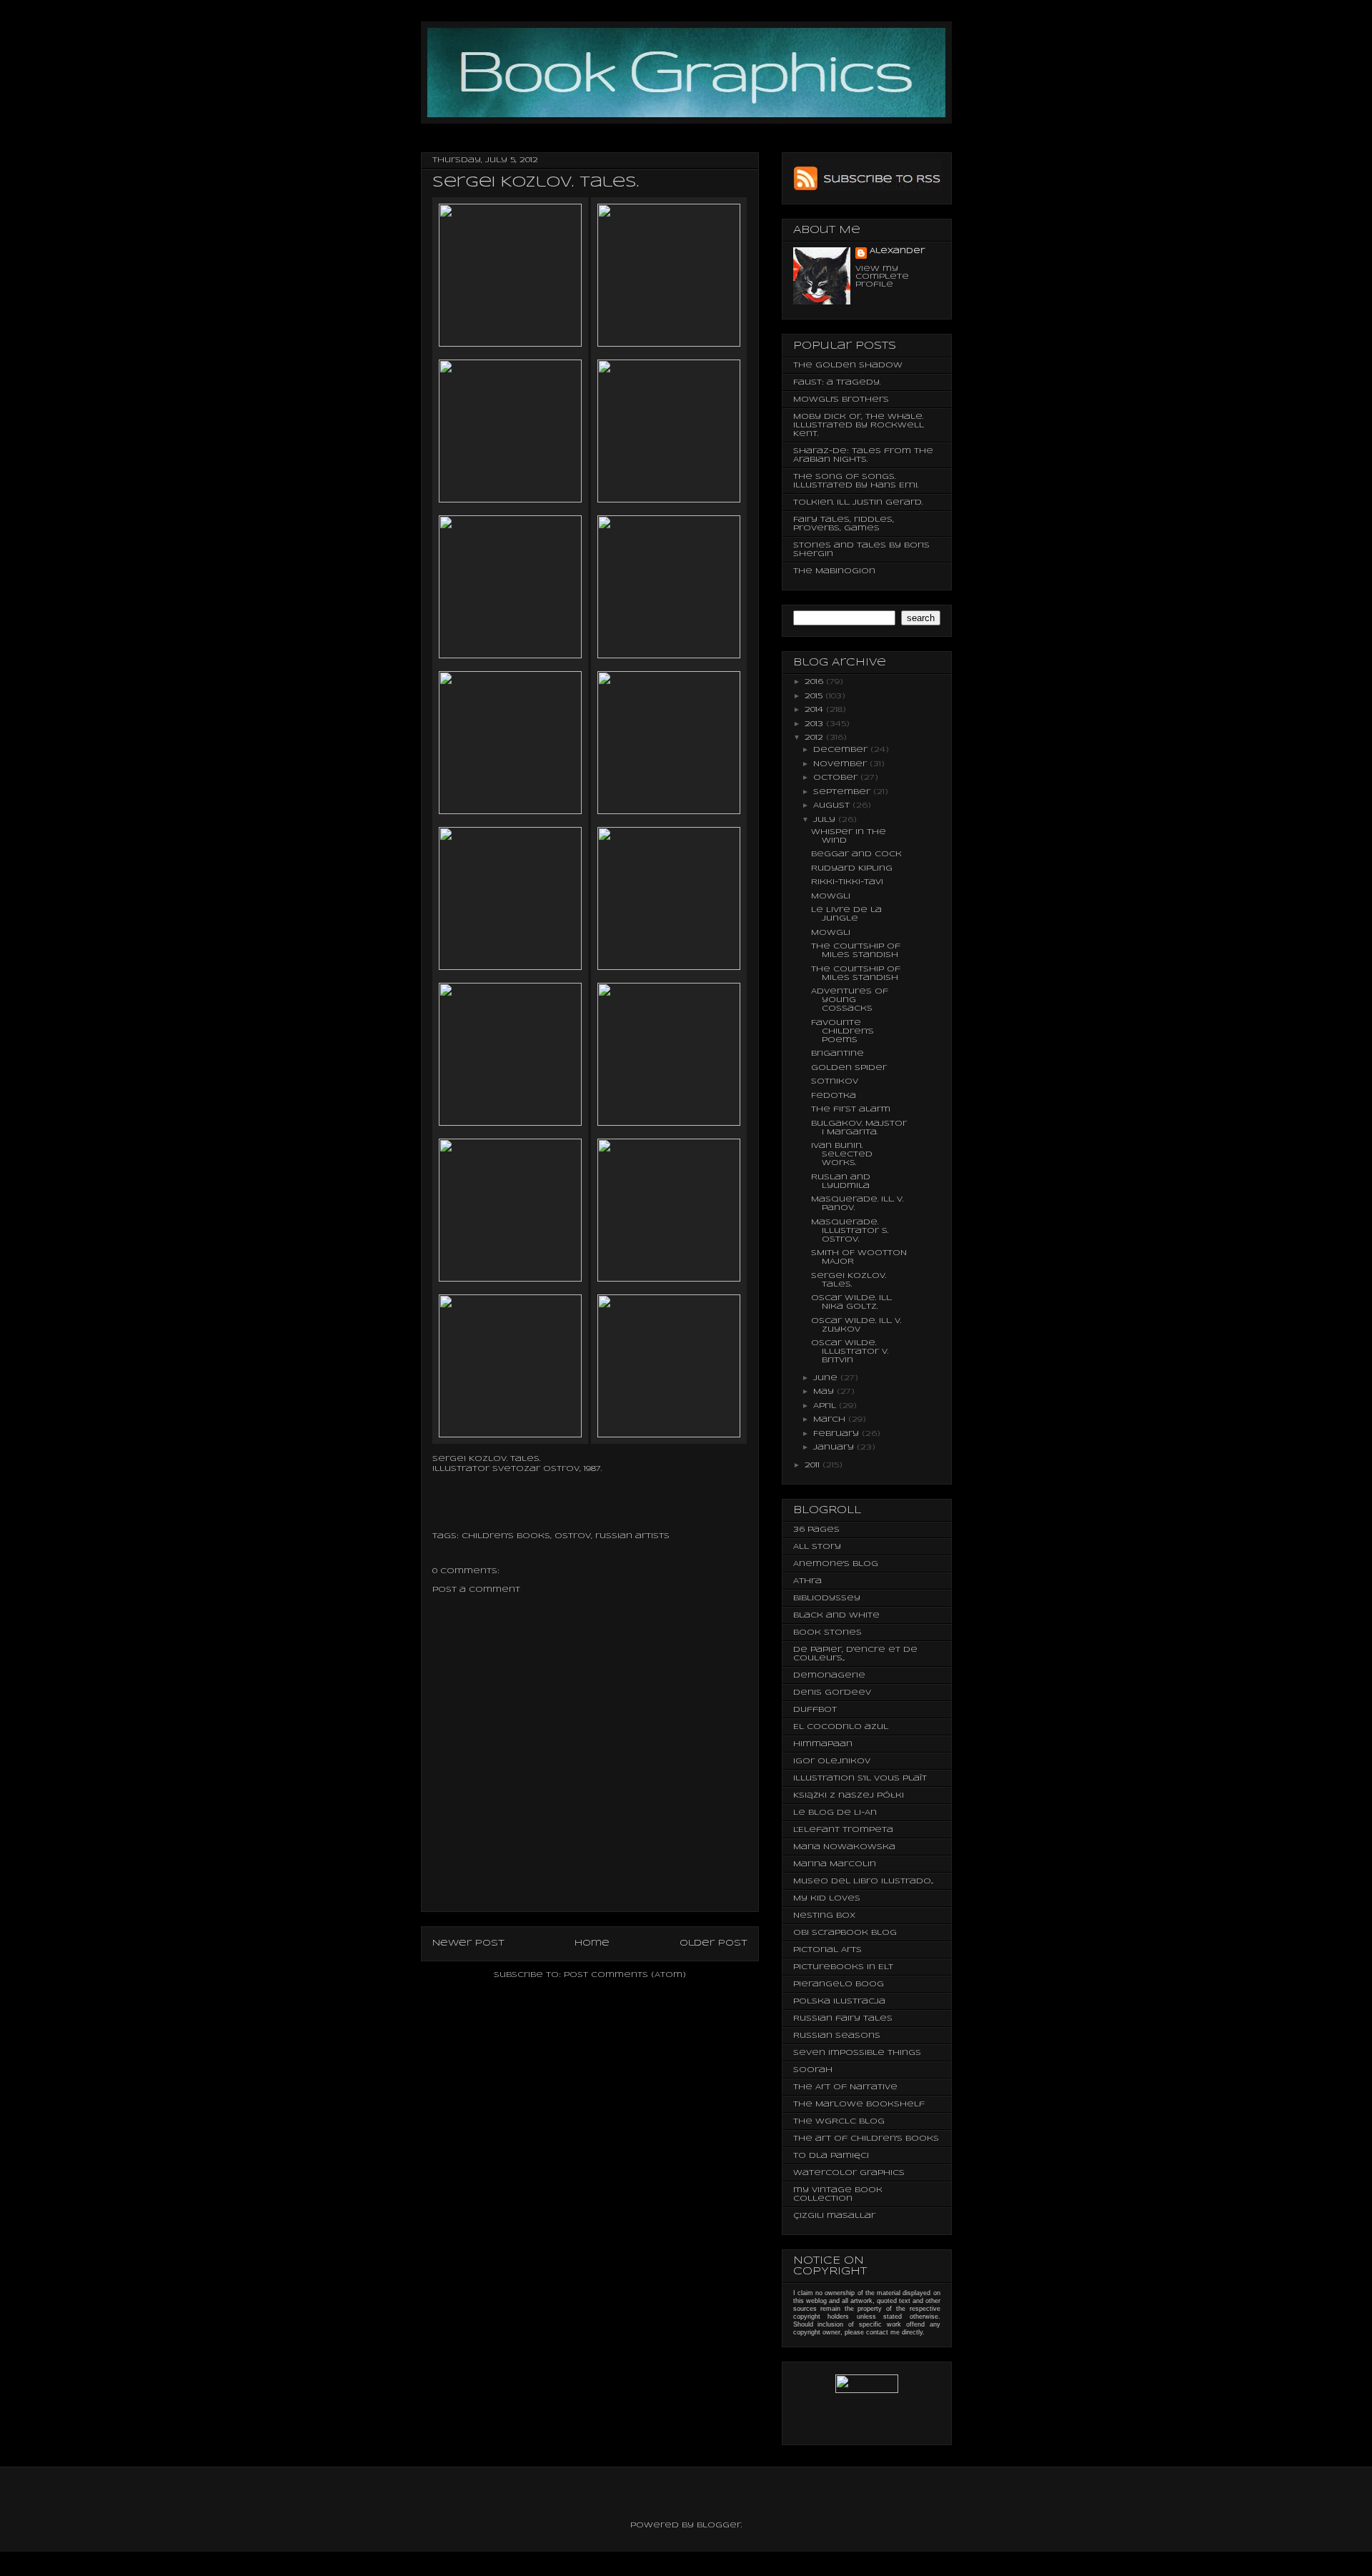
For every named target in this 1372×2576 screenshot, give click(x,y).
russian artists (632, 1536)
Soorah (813, 2070)
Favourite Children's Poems (842, 1031)
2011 (814, 1465)
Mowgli (831, 896)
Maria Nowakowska (844, 1847)
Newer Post (468, 1943)
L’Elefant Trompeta (843, 1830)
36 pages (816, 1530)
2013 (815, 724)
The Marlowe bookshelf (859, 2104)
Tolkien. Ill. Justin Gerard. (858, 502)
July (826, 820)
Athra (807, 1581)
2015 (815, 696)
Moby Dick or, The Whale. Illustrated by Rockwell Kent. (859, 425)
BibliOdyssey (827, 1598)
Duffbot (815, 1710)
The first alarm (851, 1109)
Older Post (714, 1943)
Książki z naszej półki (849, 1795)
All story (817, 1547)
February (837, 1434)
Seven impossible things (857, 2053)
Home (592, 1943)
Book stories (827, 1633)
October (837, 778)
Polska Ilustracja (839, 2001)
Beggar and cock (856, 854)
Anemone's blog (836, 1564)
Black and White (836, 1615)
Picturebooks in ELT (843, 1967)
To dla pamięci (831, 2156)
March (831, 1420)
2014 (815, 710)
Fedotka (834, 1096)
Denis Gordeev (832, 1693)
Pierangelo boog (839, 1984)
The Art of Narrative (845, 2087)
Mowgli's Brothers (841, 400)
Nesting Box (824, 1916)
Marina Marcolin (835, 1864)
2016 (815, 682)
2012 (815, 738)
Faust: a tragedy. (837, 382)
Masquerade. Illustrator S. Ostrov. (850, 1231)
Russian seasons (837, 2036)
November (841, 764)
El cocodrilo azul (841, 1727)
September (843, 792)
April (826, 1406)
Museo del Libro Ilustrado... (863, 1881)
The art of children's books (866, 2139)
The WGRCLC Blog (839, 2121)
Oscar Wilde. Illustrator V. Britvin (850, 1352)
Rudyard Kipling (852, 868)
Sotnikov (835, 1081)
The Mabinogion (834, 571)
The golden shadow (848, 365)
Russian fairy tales (843, 2018)
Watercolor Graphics (849, 2173)
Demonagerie (829, 1675)
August (833, 806)
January (835, 1447)
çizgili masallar (834, 2216)
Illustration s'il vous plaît (860, 1778)
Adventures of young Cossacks (850, 1000)
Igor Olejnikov (832, 1761)
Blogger (719, 2525)
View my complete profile (882, 277)
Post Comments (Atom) (625, 1975)
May (825, 1392)
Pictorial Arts (827, 1950)
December (842, 750)
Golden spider (849, 1068)
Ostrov (573, 1536)
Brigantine (837, 1054)
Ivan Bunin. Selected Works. (842, 1154)
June (827, 1378)
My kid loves (827, 1898)
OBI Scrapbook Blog (845, 1933)
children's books (506, 1536)
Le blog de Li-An (835, 1813)
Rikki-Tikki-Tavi (847, 882)
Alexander (897, 251)
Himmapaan (823, 1744)
